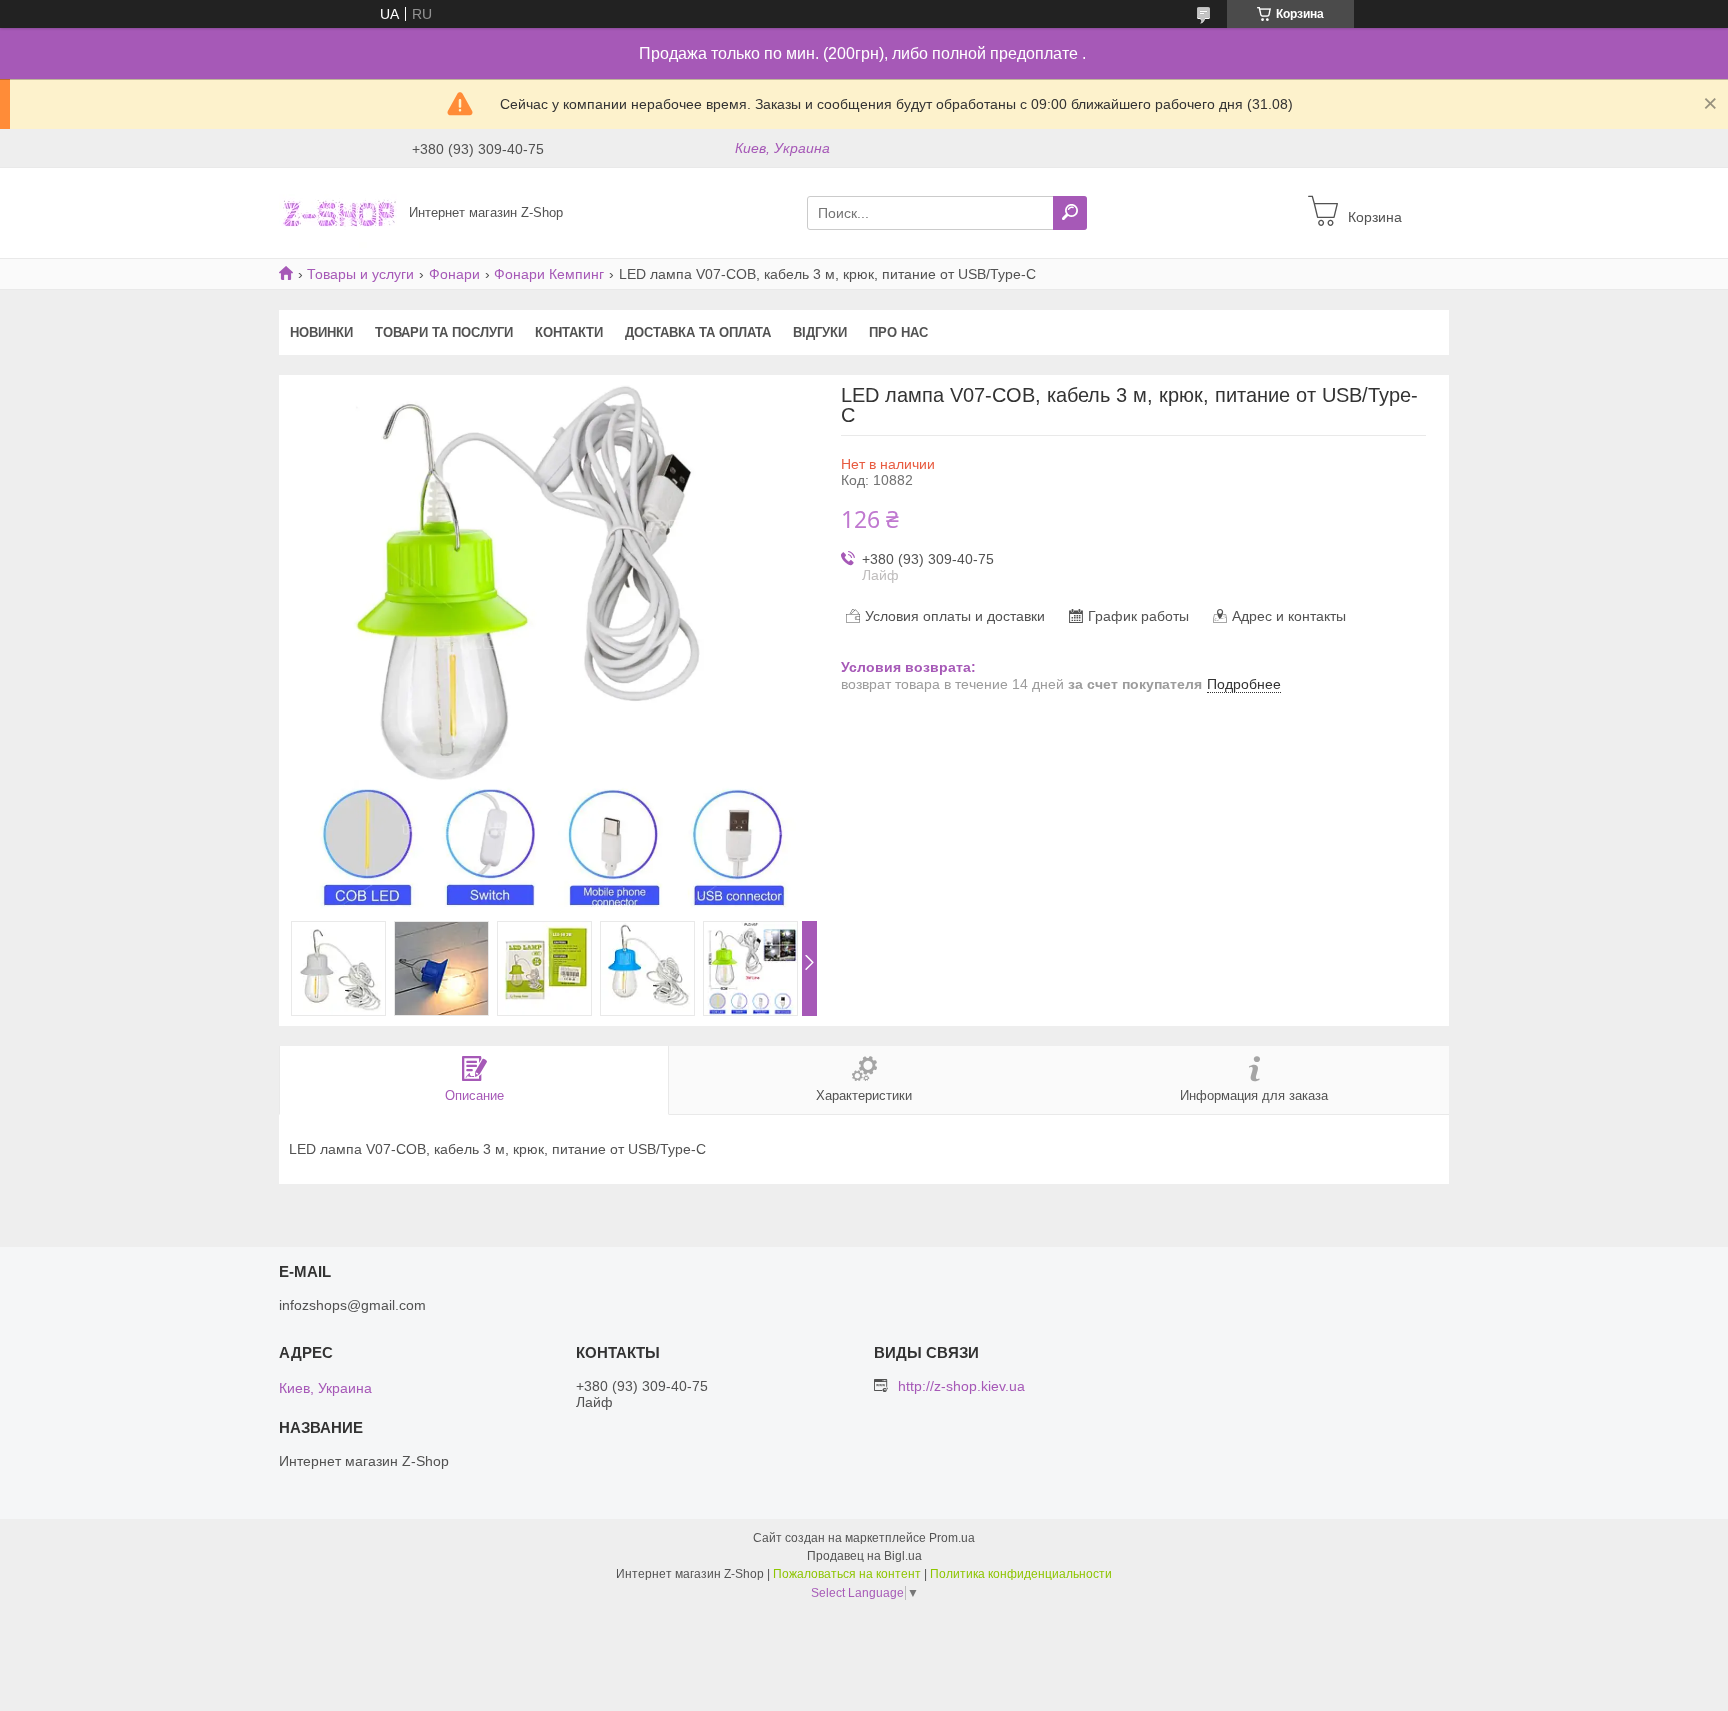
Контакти (569, 332)
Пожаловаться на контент (847, 1574)
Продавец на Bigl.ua (864, 1556)
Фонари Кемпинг (549, 274)
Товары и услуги (360, 274)
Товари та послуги (444, 332)
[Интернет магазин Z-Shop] (338, 212)
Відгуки (820, 332)
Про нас (898, 332)
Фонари (454, 274)
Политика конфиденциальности (1021, 1574)
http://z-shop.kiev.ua (961, 1386)
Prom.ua (952, 1538)
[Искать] (1070, 213)
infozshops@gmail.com (352, 1305)
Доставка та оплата (698, 332)
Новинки (321, 332)
